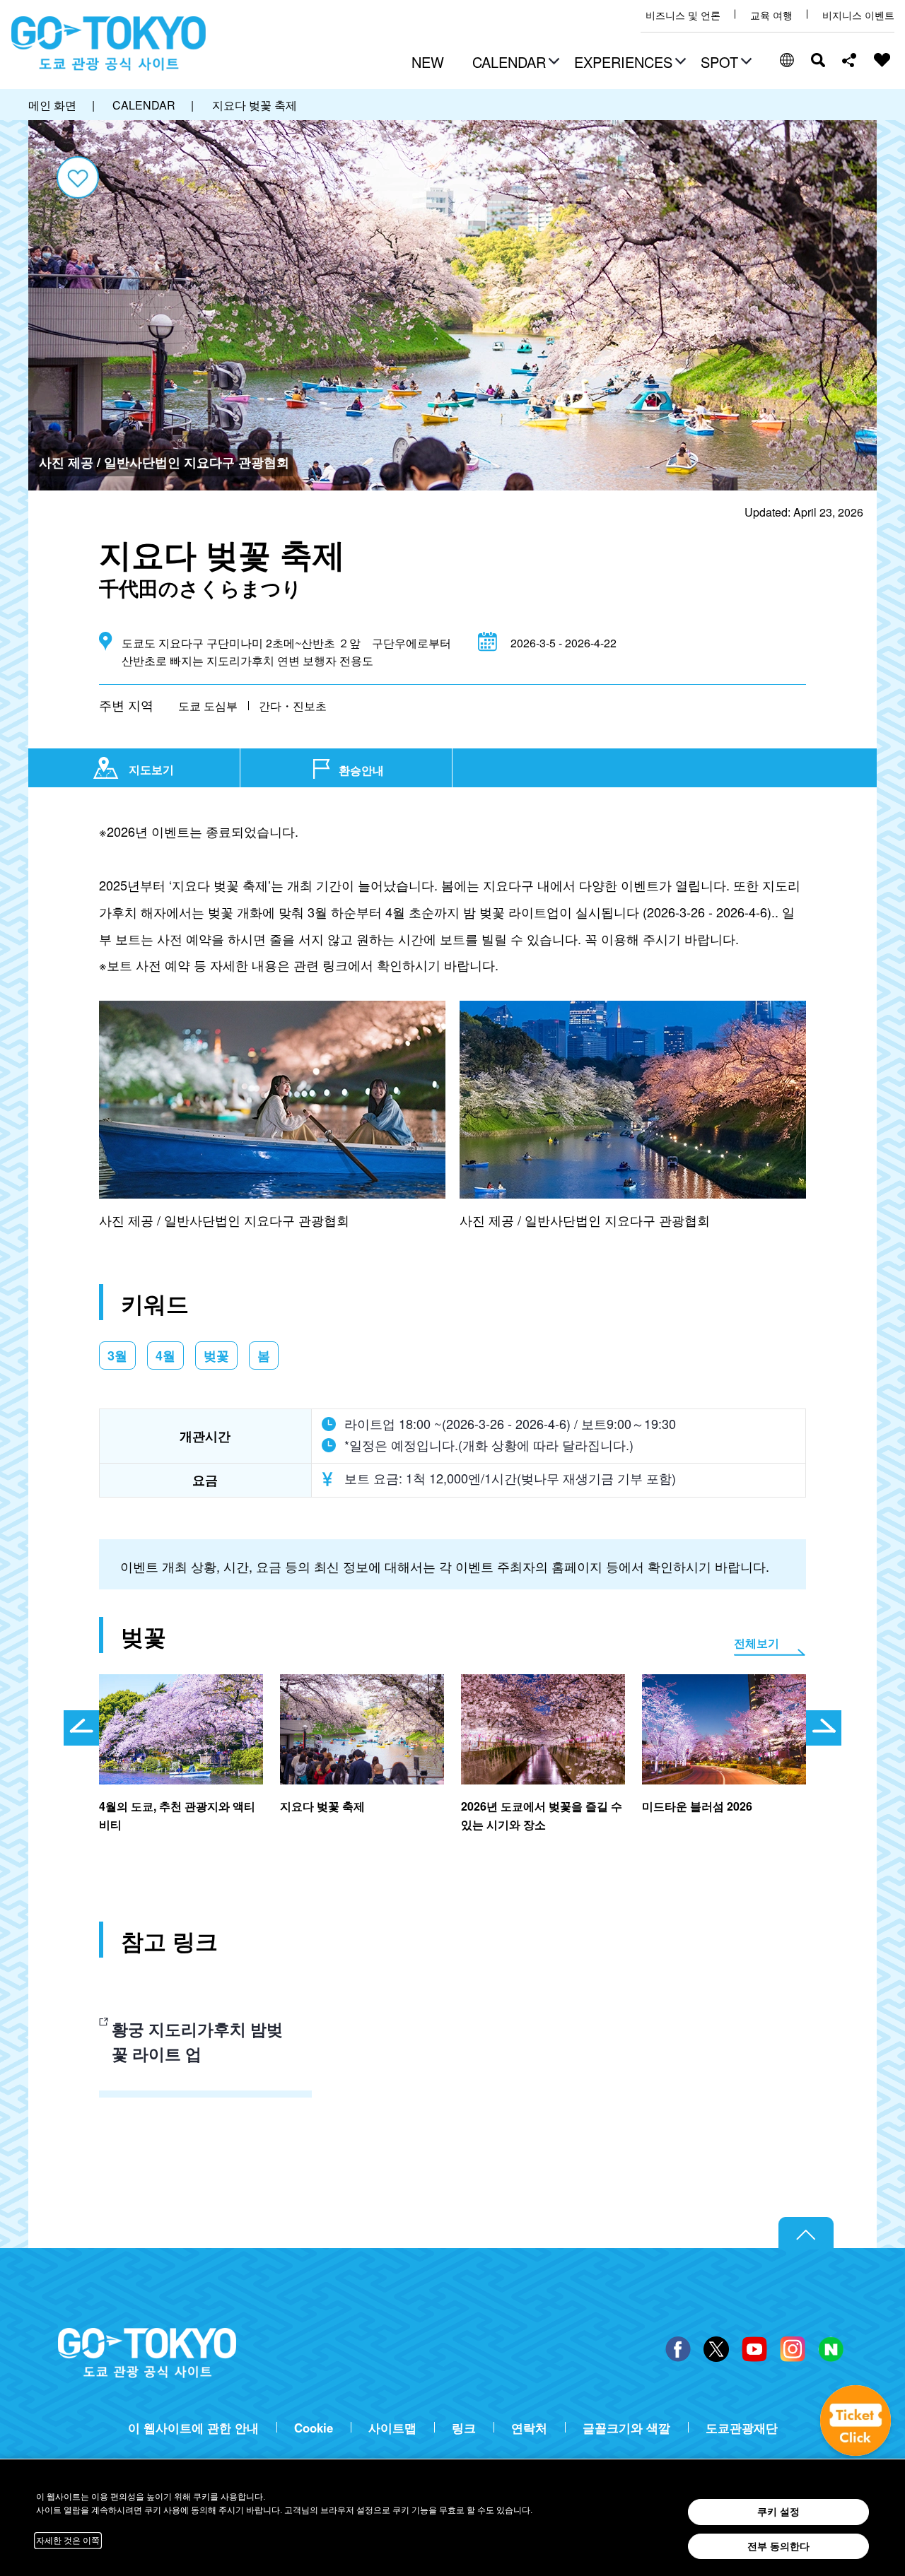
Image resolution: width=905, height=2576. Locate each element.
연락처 (529, 2428)
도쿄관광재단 (742, 2428)
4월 (165, 1355)
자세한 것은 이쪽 (68, 2541)
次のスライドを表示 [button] (824, 1728)
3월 (117, 1355)
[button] (514, 64)
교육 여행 (771, 15)
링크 (464, 2428)
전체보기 (757, 1643)
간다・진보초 (293, 706)
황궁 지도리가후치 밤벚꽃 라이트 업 (197, 2041)
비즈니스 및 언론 (683, 15)
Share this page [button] (849, 60)
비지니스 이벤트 (858, 15)
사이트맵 (392, 2428)
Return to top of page (806, 2233)
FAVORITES (882, 60)
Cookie (314, 2428)
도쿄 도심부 (208, 706)
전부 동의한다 (778, 2546)
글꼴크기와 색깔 (626, 2428)
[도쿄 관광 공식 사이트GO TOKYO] (109, 44)
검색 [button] (818, 60)
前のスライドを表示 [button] (81, 1728)
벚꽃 (216, 1355)
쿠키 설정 (778, 2512)
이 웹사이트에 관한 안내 (193, 2428)
